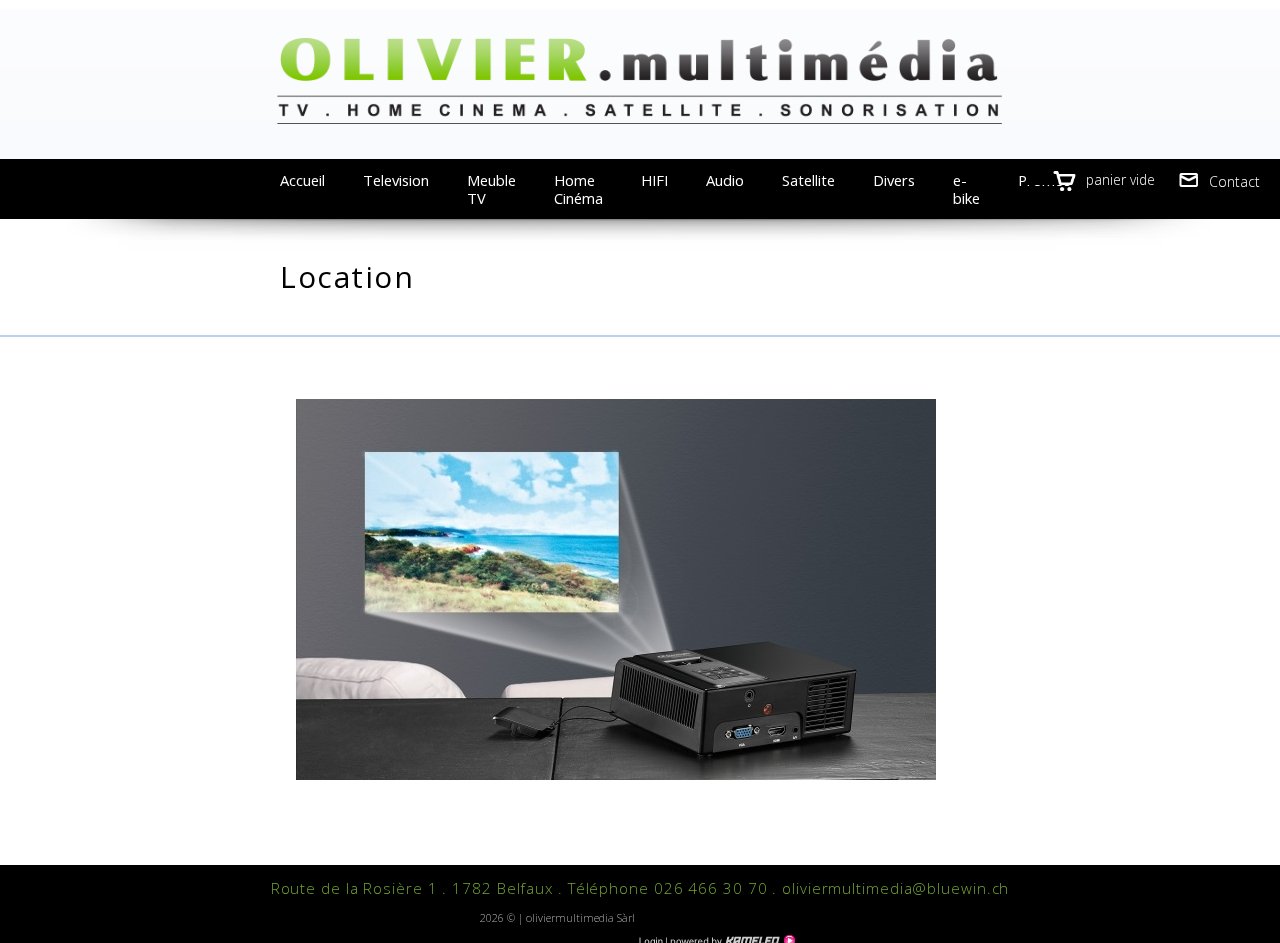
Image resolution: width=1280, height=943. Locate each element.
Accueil (302, 180)
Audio (725, 180)
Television (396, 180)
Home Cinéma (578, 189)
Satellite (808, 180)
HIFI (654, 180)
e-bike (966, 189)
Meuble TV (491, 189)
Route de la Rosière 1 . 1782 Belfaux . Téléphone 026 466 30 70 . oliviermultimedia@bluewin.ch (640, 888)
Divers (894, 180)
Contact (1234, 181)
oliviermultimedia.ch (640, 80)
